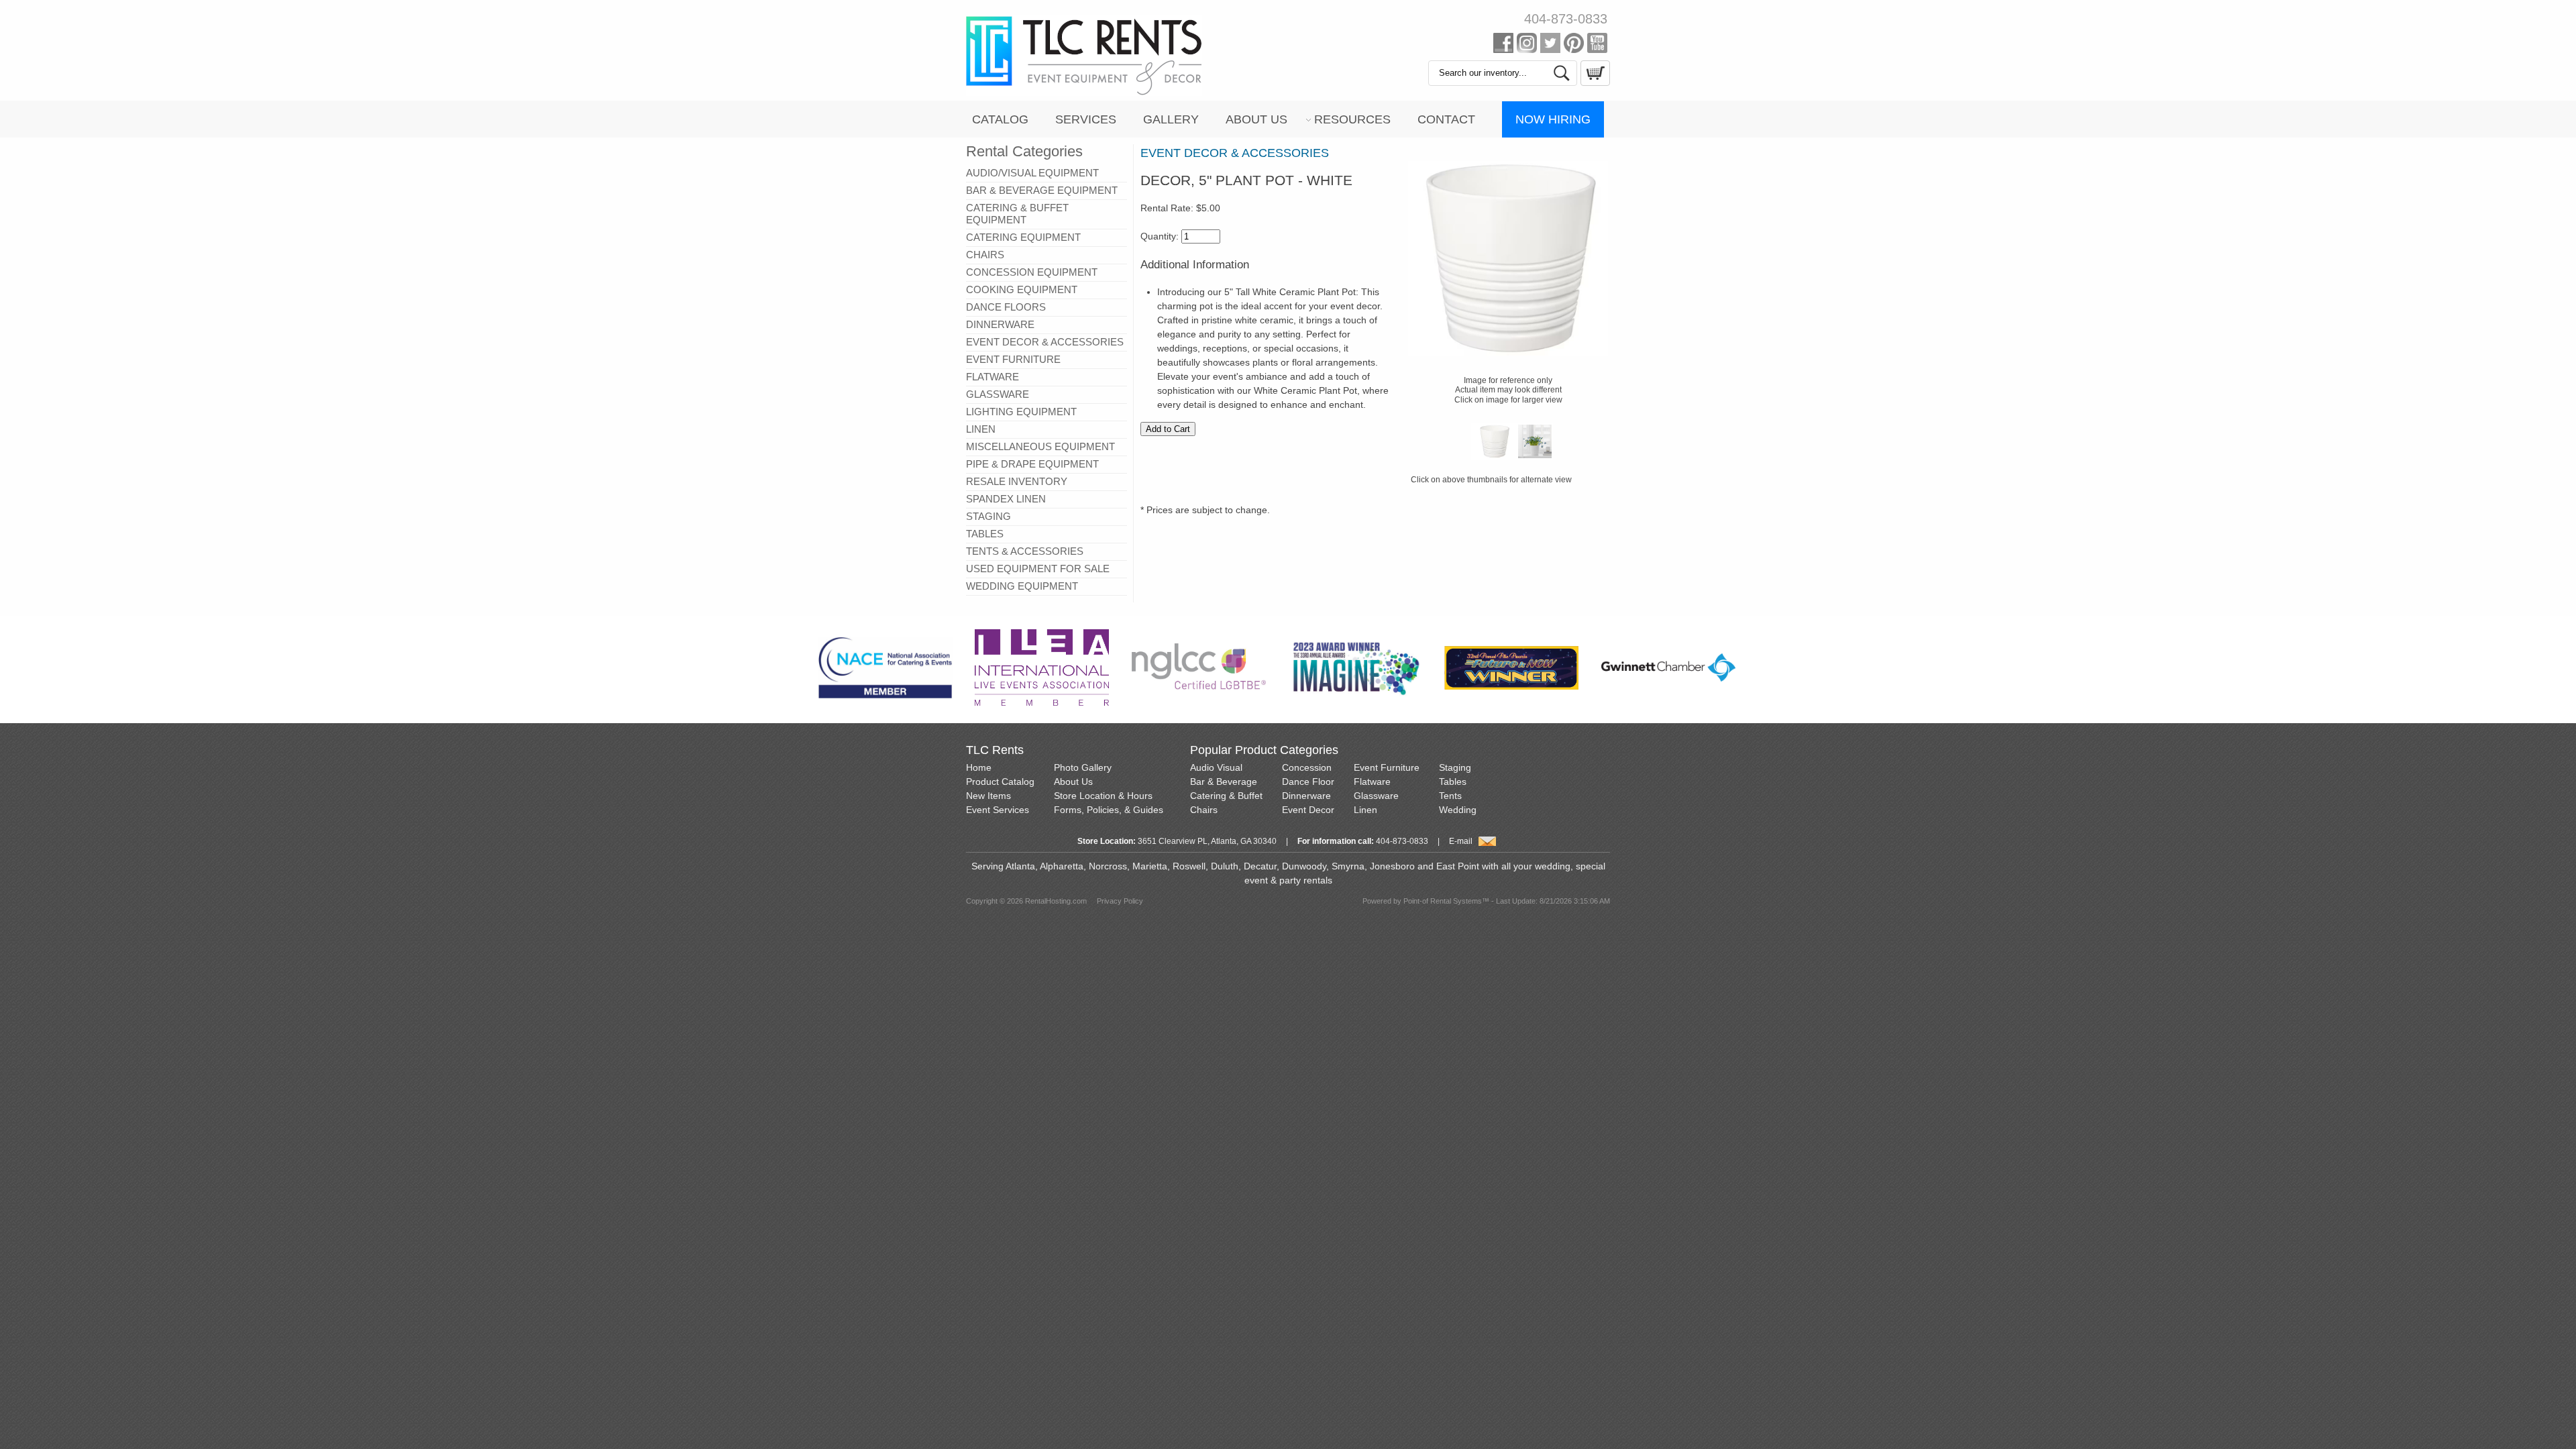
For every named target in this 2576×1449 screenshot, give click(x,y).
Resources (1352, 119)
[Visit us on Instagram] (1527, 46)
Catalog (1000, 119)
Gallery (1171, 119)
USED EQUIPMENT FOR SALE (1038, 569)
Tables (1453, 782)
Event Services (998, 810)
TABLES (985, 534)
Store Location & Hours (1103, 796)
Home (979, 767)
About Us (1256, 119)
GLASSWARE (998, 394)
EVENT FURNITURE (1013, 359)
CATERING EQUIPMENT (1023, 237)
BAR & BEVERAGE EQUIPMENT (1042, 190)
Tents (1450, 796)
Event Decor (1308, 810)
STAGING (988, 516)
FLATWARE (992, 377)
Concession (1307, 767)
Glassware (1376, 796)
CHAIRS (985, 255)
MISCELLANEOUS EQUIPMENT (1040, 446)
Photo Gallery (1083, 767)
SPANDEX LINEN (1006, 499)
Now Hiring (1553, 119)
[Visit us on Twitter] (1550, 46)
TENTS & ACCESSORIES (1025, 551)
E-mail (1461, 841)
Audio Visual (1216, 767)
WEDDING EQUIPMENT (1022, 586)
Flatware (1372, 782)
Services (1086, 119)
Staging (1455, 767)
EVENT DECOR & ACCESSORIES (1045, 342)
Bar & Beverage (1224, 782)
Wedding (1458, 810)
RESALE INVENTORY (1017, 481)
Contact (1446, 119)
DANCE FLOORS (1006, 307)
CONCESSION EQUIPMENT (1032, 272)
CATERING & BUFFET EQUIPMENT (1017, 214)
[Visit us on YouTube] (1597, 46)
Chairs (1204, 810)
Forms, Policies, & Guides (1109, 810)
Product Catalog (1000, 782)
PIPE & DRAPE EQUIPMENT (1032, 464)
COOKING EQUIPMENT (1022, 289)
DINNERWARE (1000, 324)
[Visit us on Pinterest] (1574, 46)
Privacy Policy (1120, 901)
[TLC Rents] (1084, 93)
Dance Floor (1308, 782)
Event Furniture (1387, 767)
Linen (1365, 810)
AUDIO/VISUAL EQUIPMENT (1032, 173)
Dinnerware (1306, 796)
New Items (988, 796)
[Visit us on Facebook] (1503, 46)
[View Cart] (1594, 83)
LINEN (981, 429)
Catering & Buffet (1226, 796)
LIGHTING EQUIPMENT (1021, 412)
